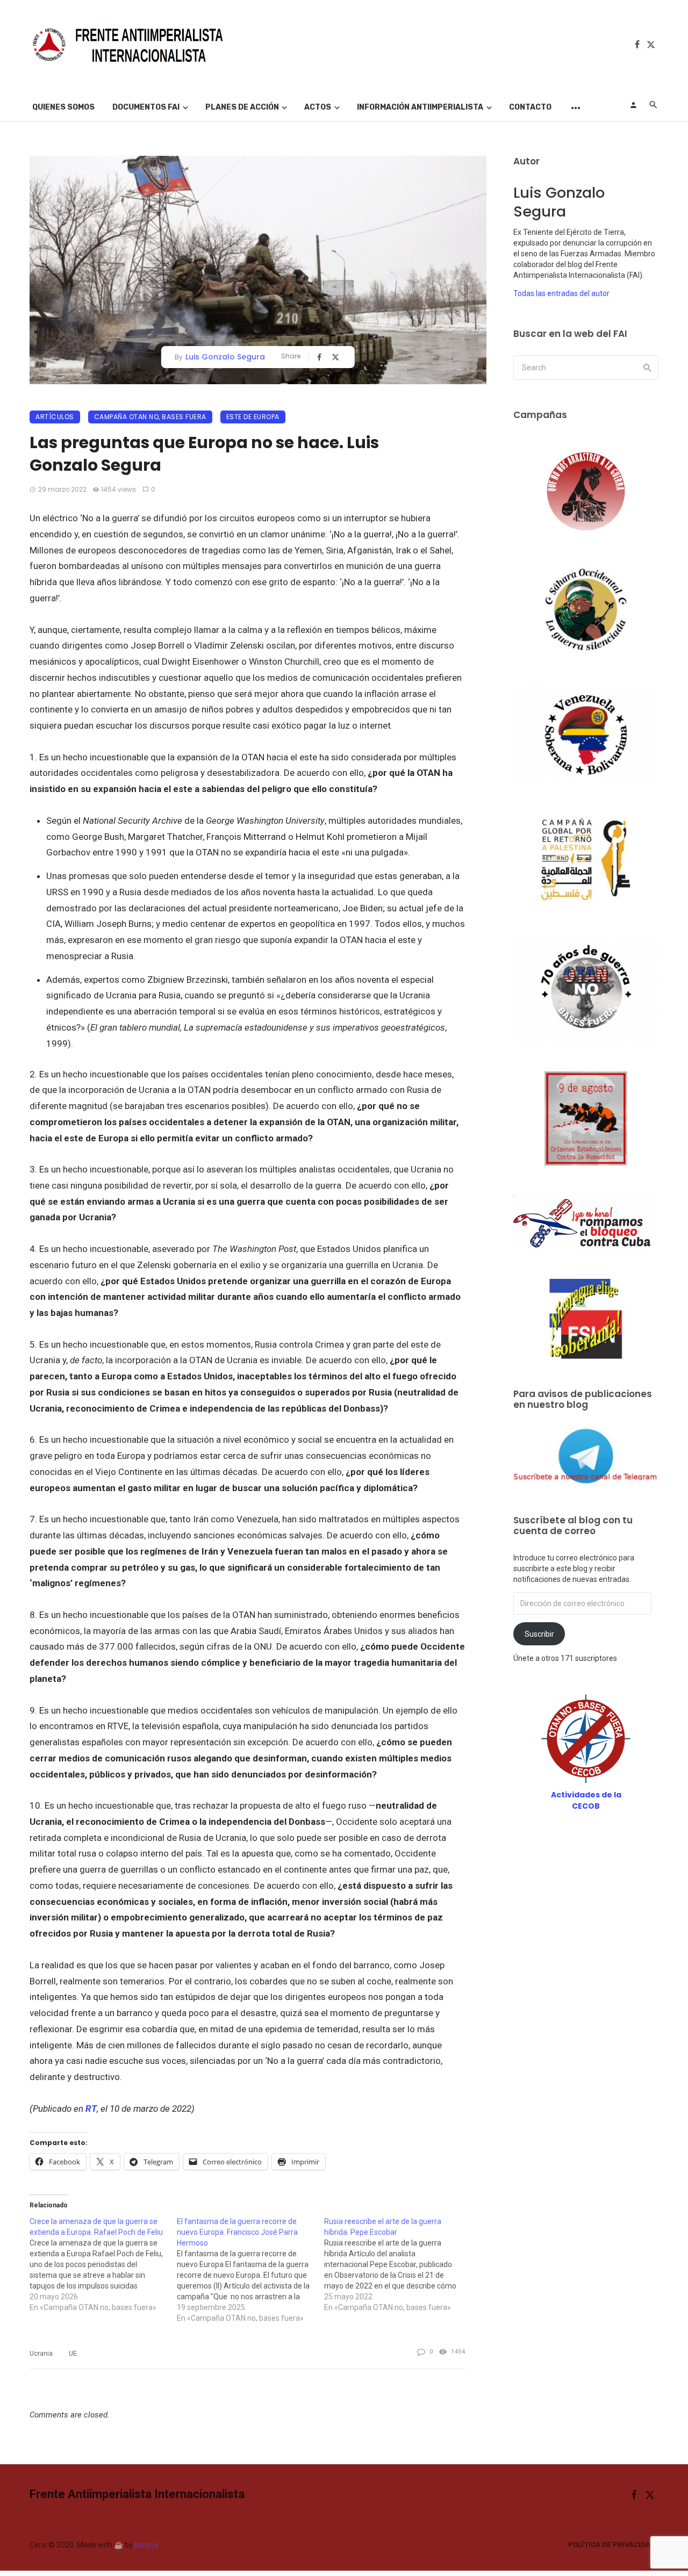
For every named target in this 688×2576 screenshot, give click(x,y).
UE (73, 2353)
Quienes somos (63, 107)
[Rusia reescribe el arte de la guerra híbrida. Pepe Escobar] (398, 2264)
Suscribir (539, 1634)
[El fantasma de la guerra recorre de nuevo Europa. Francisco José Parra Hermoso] (250, 2270)
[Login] (633, 105)
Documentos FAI (146, 107)
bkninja (146, 2545)
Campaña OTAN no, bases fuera (150, 417)
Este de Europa (253, 417)
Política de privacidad (612, 2545)
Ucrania (41, 2353)
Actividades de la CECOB (586, 1800)
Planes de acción (242, 107)
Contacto (530, 107)
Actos (318, 107)
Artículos (55, 417)
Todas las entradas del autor (561, 293)
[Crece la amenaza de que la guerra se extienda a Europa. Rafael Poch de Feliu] (103, 2264)
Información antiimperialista (420, 107)
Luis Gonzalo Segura (225, 357)
